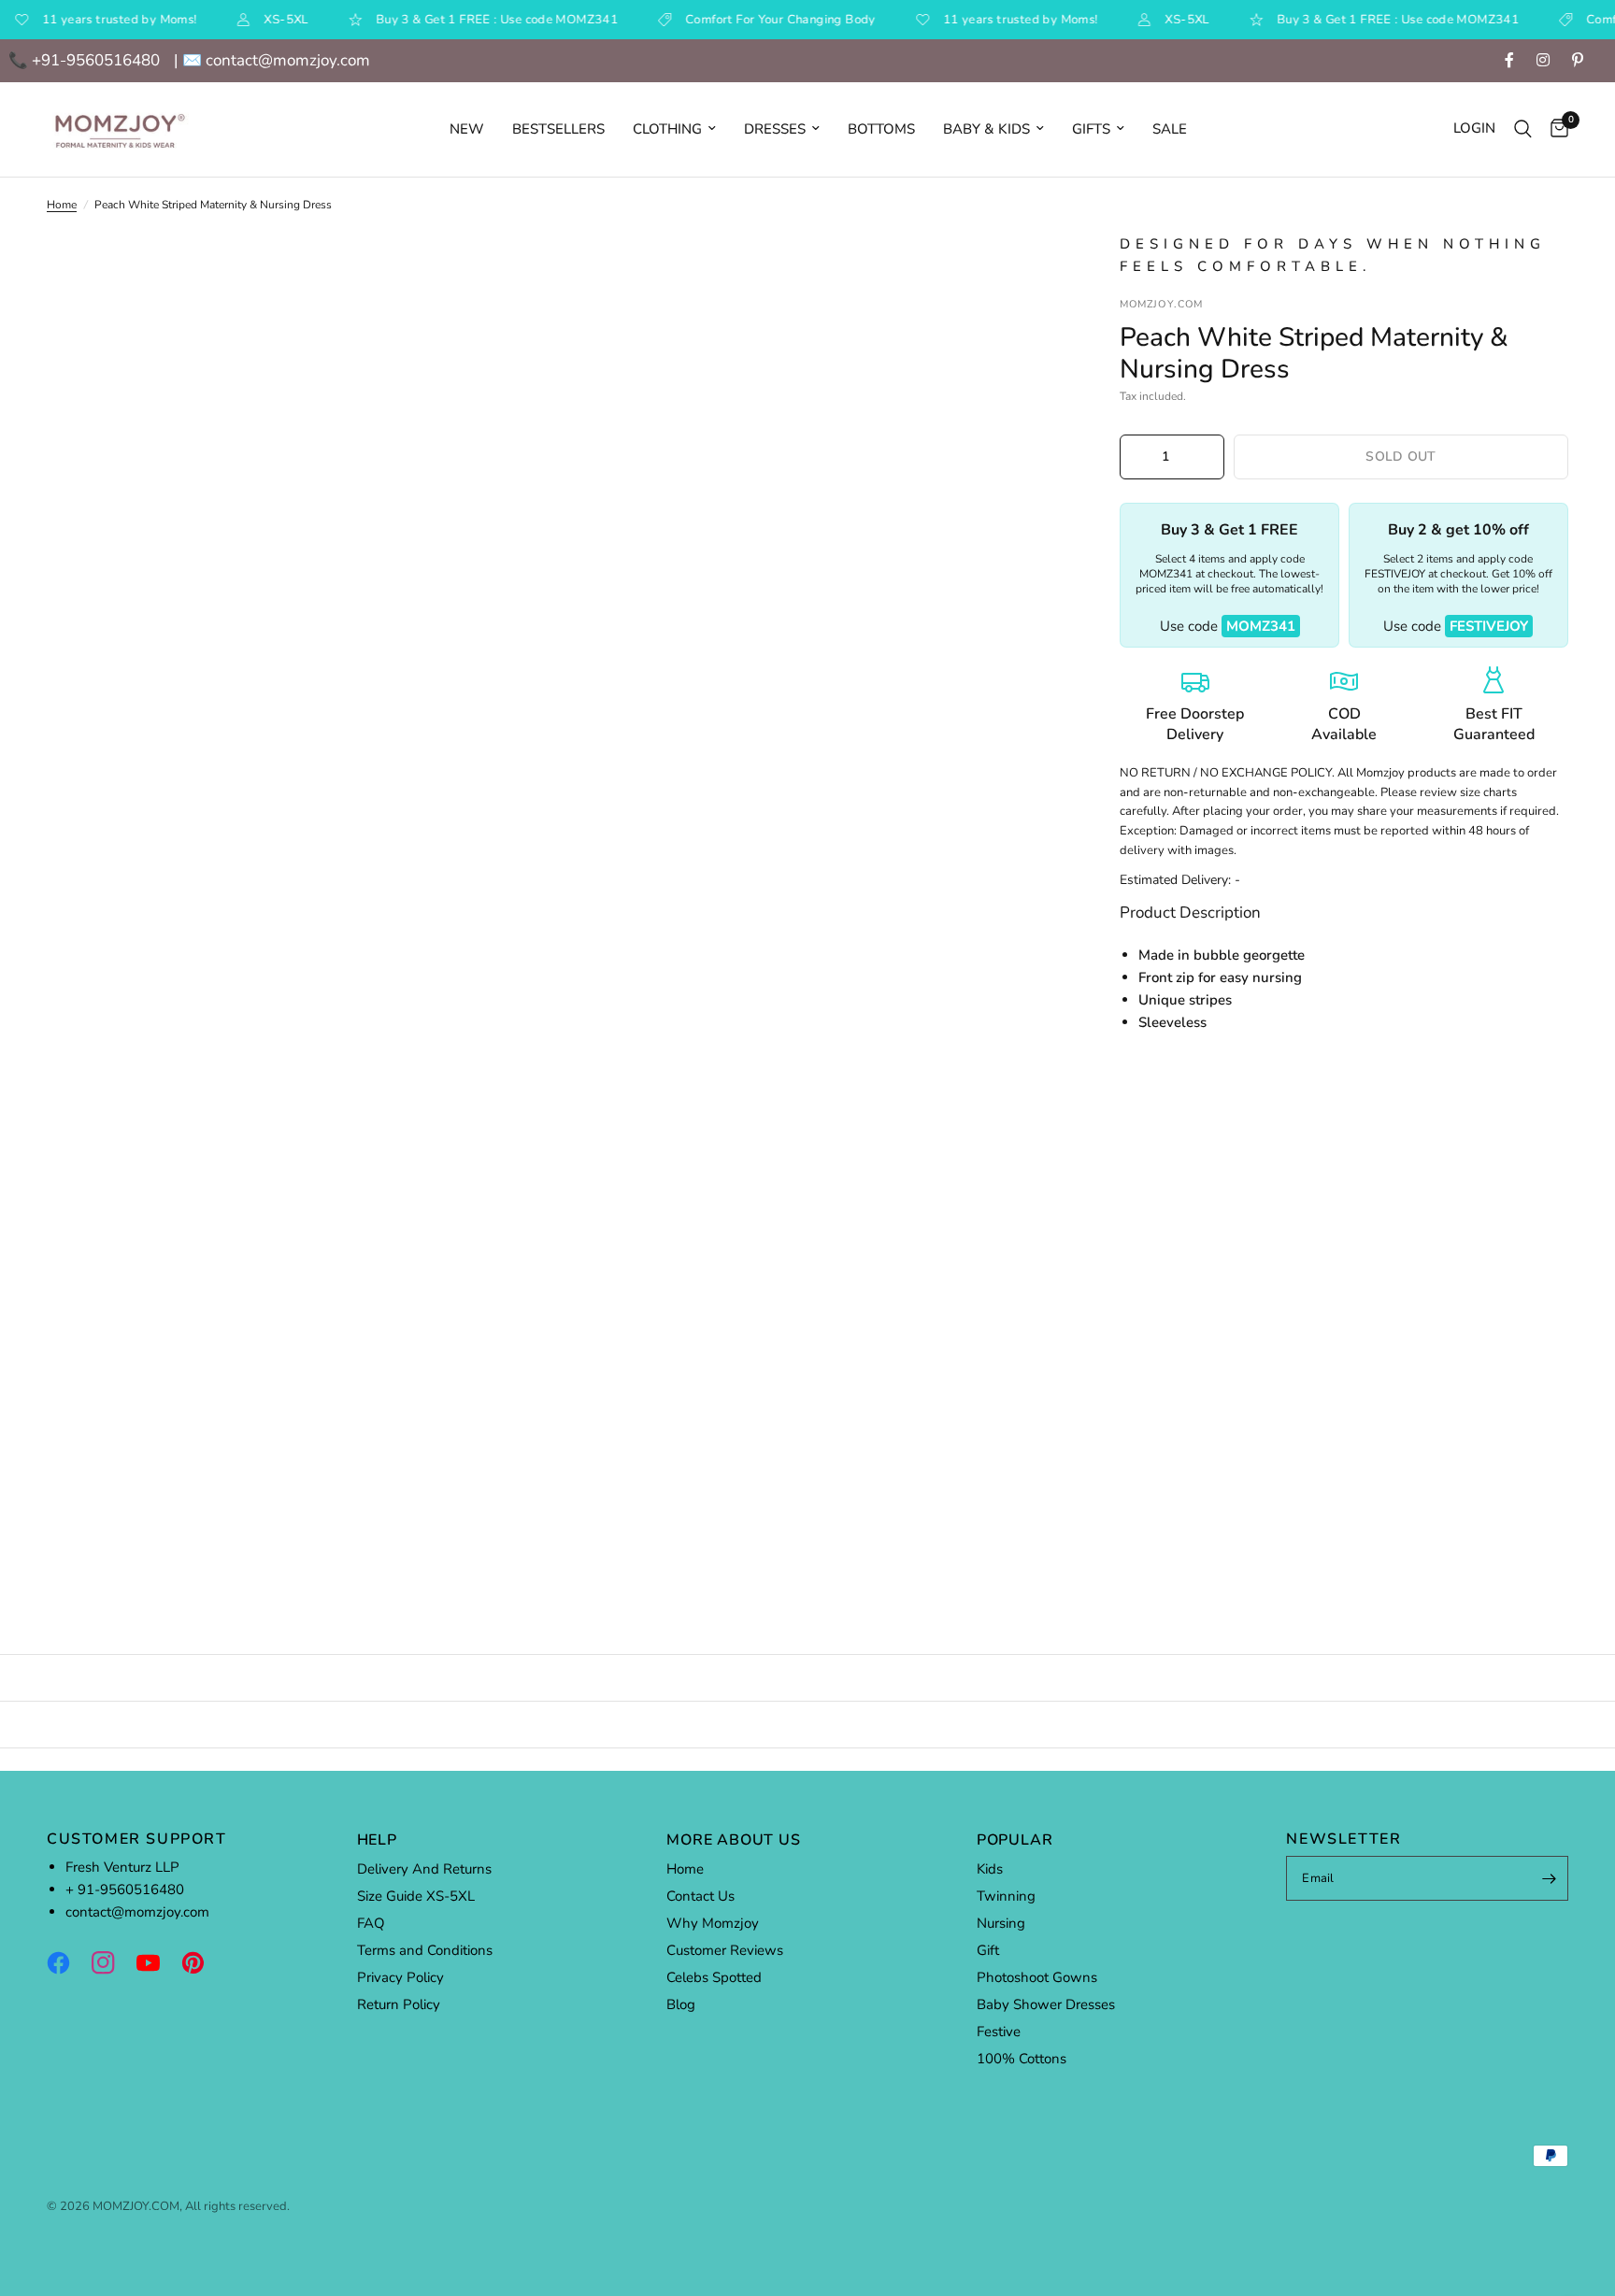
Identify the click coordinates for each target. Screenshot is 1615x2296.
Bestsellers (558, 129)
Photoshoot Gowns (1037, 1977)
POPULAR (1015, 1840)
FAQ (371, 1923)
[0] (1555, 129)
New (467, 129)
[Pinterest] (202, 1962)
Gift (988, 1950)
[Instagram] (112, 1962)
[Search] (1523, 129)
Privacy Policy (400, 1977)
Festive (999, 2032)
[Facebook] (67, 1962)
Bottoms (881, 129)
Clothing (667, 129)
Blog (681, 2004)
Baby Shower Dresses (1046, 2004)
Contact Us (700, 1896)
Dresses (775, 129)
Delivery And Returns (424, 1869)
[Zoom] (1024, 272)
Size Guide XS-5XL (416, 1896)
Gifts (1091, 129)
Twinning (1006, 1896)
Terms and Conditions (425, 1950)
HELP (377, 1840)
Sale (1170, 129)
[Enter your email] (1550, 1878)
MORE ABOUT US (733, 1840)
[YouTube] (157, 1962)
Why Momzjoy (713, 1923)
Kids (990, 1869)
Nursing (1001, 1923)
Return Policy (399, 2004)
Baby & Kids (986, 129)
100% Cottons (1022, 2059)
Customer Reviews (725, 1950)
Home (62, 205)
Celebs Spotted (714, 1977)
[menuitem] (467, 129)
